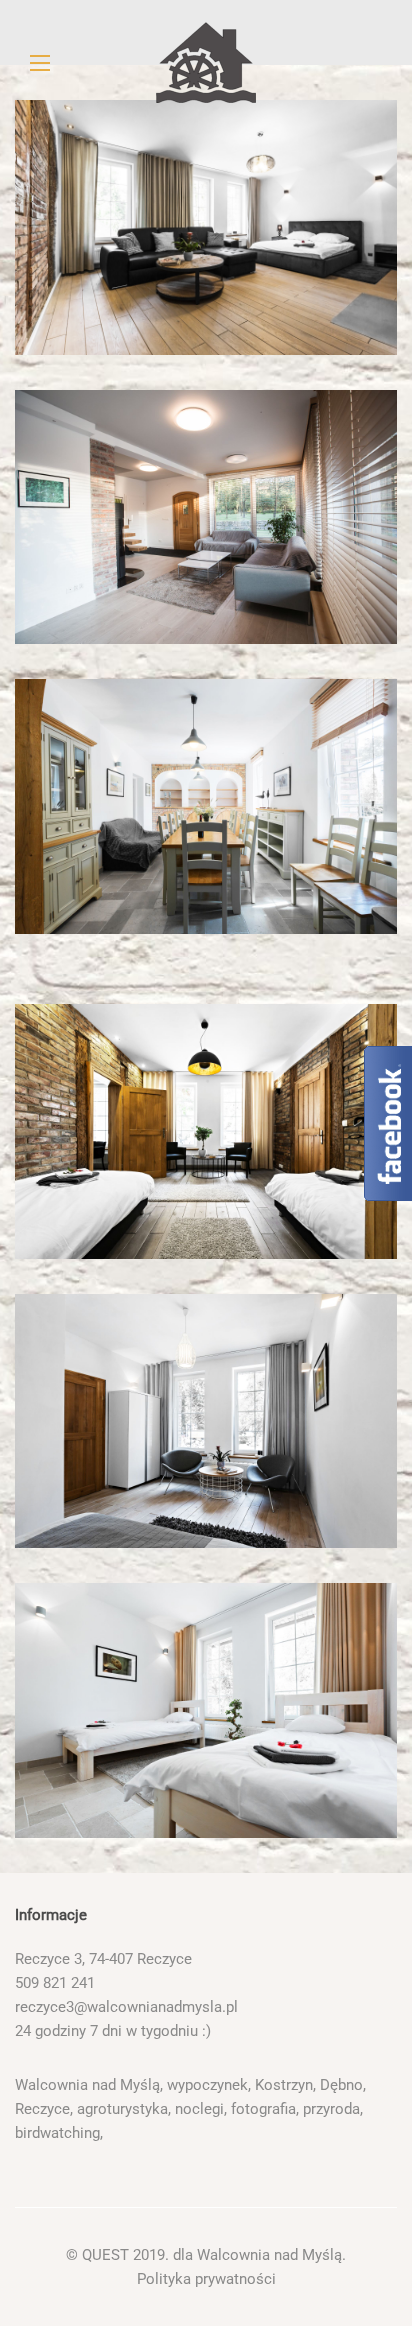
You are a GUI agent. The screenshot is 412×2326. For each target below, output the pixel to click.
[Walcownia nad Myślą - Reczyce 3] (206, 62)
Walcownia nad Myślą (269, 2255)
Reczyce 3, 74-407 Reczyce (103, 1959)
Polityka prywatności (206, 2279)
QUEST (105, 2255)
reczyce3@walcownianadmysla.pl (126, 2007)
